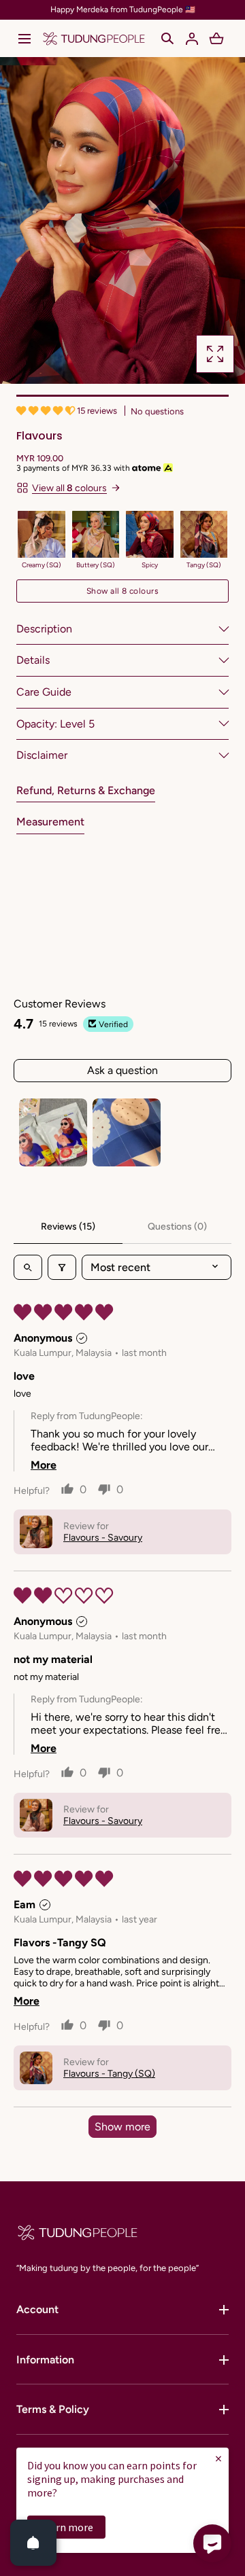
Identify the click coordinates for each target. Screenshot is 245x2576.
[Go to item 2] (127, 1132)
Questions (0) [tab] (177, 1227)
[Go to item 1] (53, 1132)
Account (37, 2309)
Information (45, 2360)
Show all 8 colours (123, 591)
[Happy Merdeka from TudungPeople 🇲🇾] (122, 10)
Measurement (50, 822)
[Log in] (192, 39)
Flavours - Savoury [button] (103, 1538)
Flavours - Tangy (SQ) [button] (109, 2074)
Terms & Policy (53, 2409)
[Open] (33, 2543)
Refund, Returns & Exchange (86, 790)
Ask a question (122, 1070)
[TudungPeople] (94, 38)
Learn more (66, 2527)
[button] (24, 39)
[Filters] (62, 1267)
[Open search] (28, 1267)
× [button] (218, 2458)
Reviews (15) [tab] (68, 1227)
